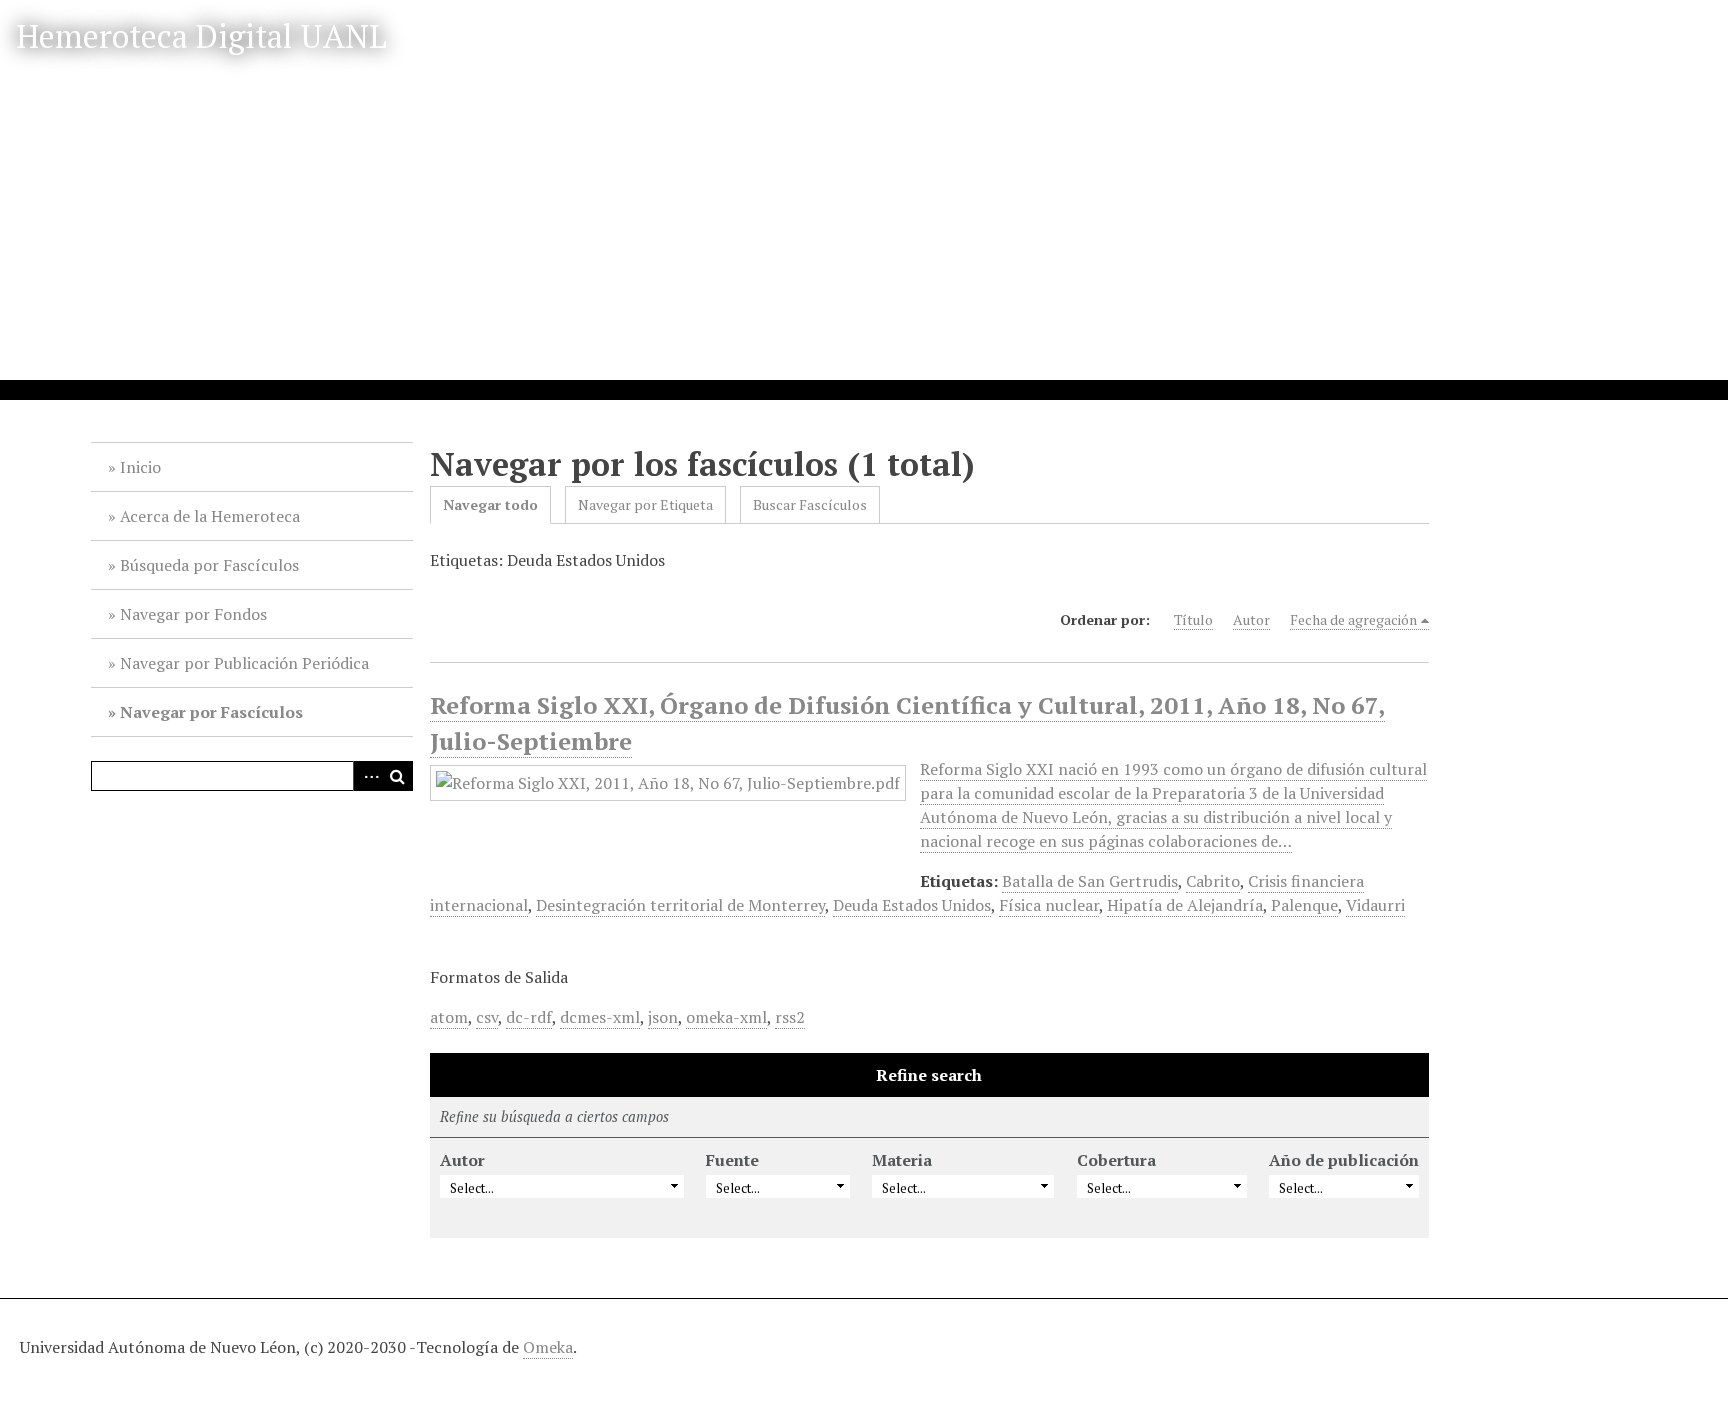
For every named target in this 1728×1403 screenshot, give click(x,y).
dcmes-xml (600, 1017)
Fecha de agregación (1353, 619)
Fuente (732, 1160)
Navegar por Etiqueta (645, 504)
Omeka (548, 1347)
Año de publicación (1344, 1160)
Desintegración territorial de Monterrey (680, 905)
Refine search (929, 1075)
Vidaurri (1375, 905)
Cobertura (1116, 1160)
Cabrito (1213, 881)
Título (1193, 619)
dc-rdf (529, 1017)
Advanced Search (368, 776)
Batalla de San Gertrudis (1090, 881)
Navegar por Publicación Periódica (244, 663)
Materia (902, 1160)
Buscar (398, 776)
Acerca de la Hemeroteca (210, 516)
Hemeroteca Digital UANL (201, 36)
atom (449, 1017)
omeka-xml (726, 1017)
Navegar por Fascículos (211, 712)
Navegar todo (490, 504)
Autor (1251, 619)
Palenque (1304, 905)
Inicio (140, 467)
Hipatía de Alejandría (1185, 905)
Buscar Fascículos (810, 504)
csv (487, 1017)
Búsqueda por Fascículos (209, 565)
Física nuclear (1049, 905)
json (663, 1017)
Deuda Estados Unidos (912, 905)
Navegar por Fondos (193, 614)
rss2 (790, 1017)
